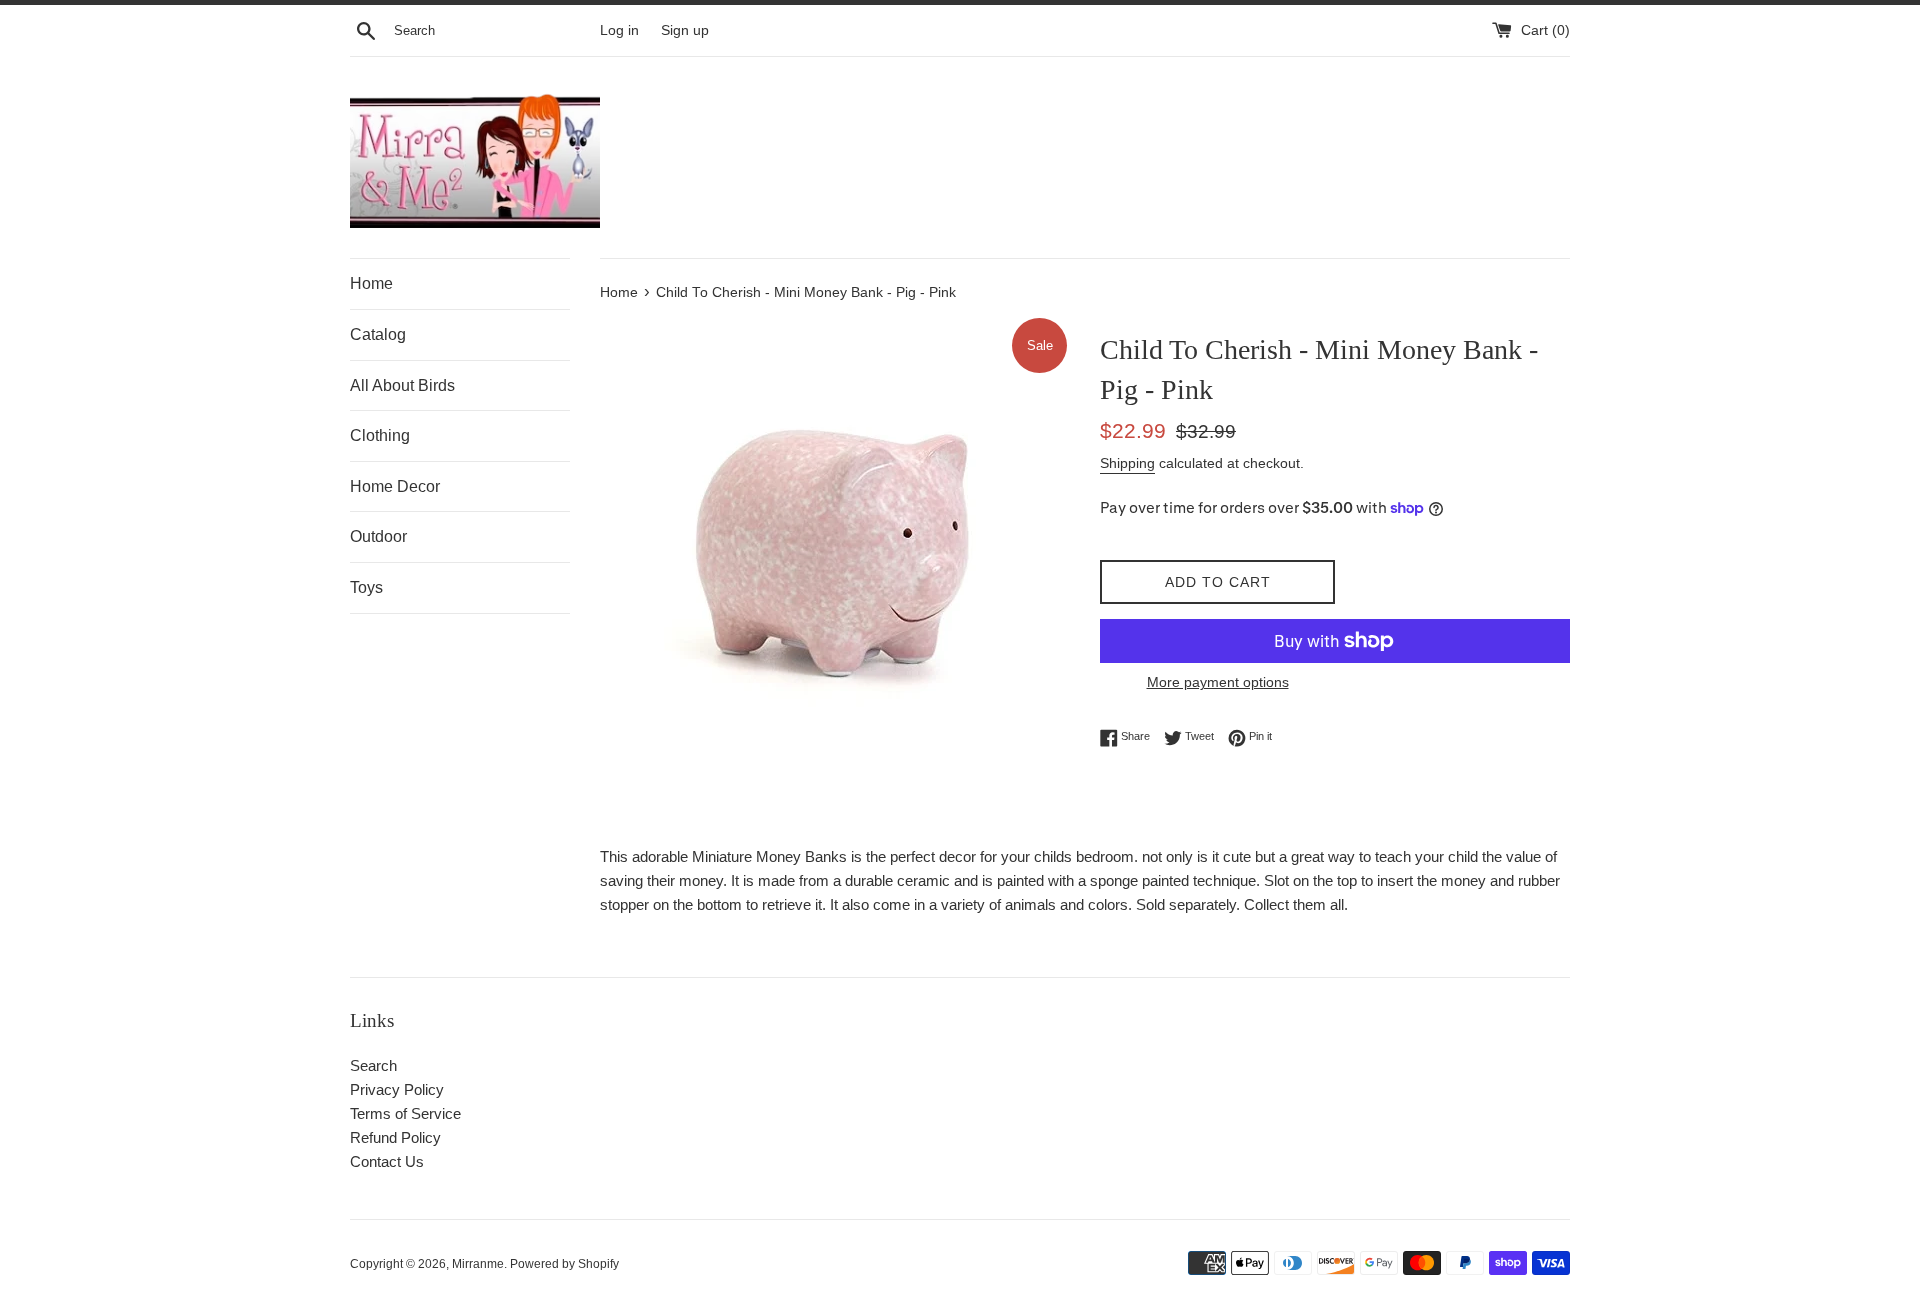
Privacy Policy (397, 1089)
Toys (366, 587)
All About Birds (402, 385)
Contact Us (387, 1161)
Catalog (378, 334)
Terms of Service (405, 1113)
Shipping (1127, 463)
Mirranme (478, 1264)
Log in (619, 30)
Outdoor (378, 536)
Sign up (685, 30)
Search (373, 1065)
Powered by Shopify (564, 1264)
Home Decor (395, 486)
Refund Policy (395, 1137)
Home (371, 283)
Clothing (380, 435)
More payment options (1218, 682)
